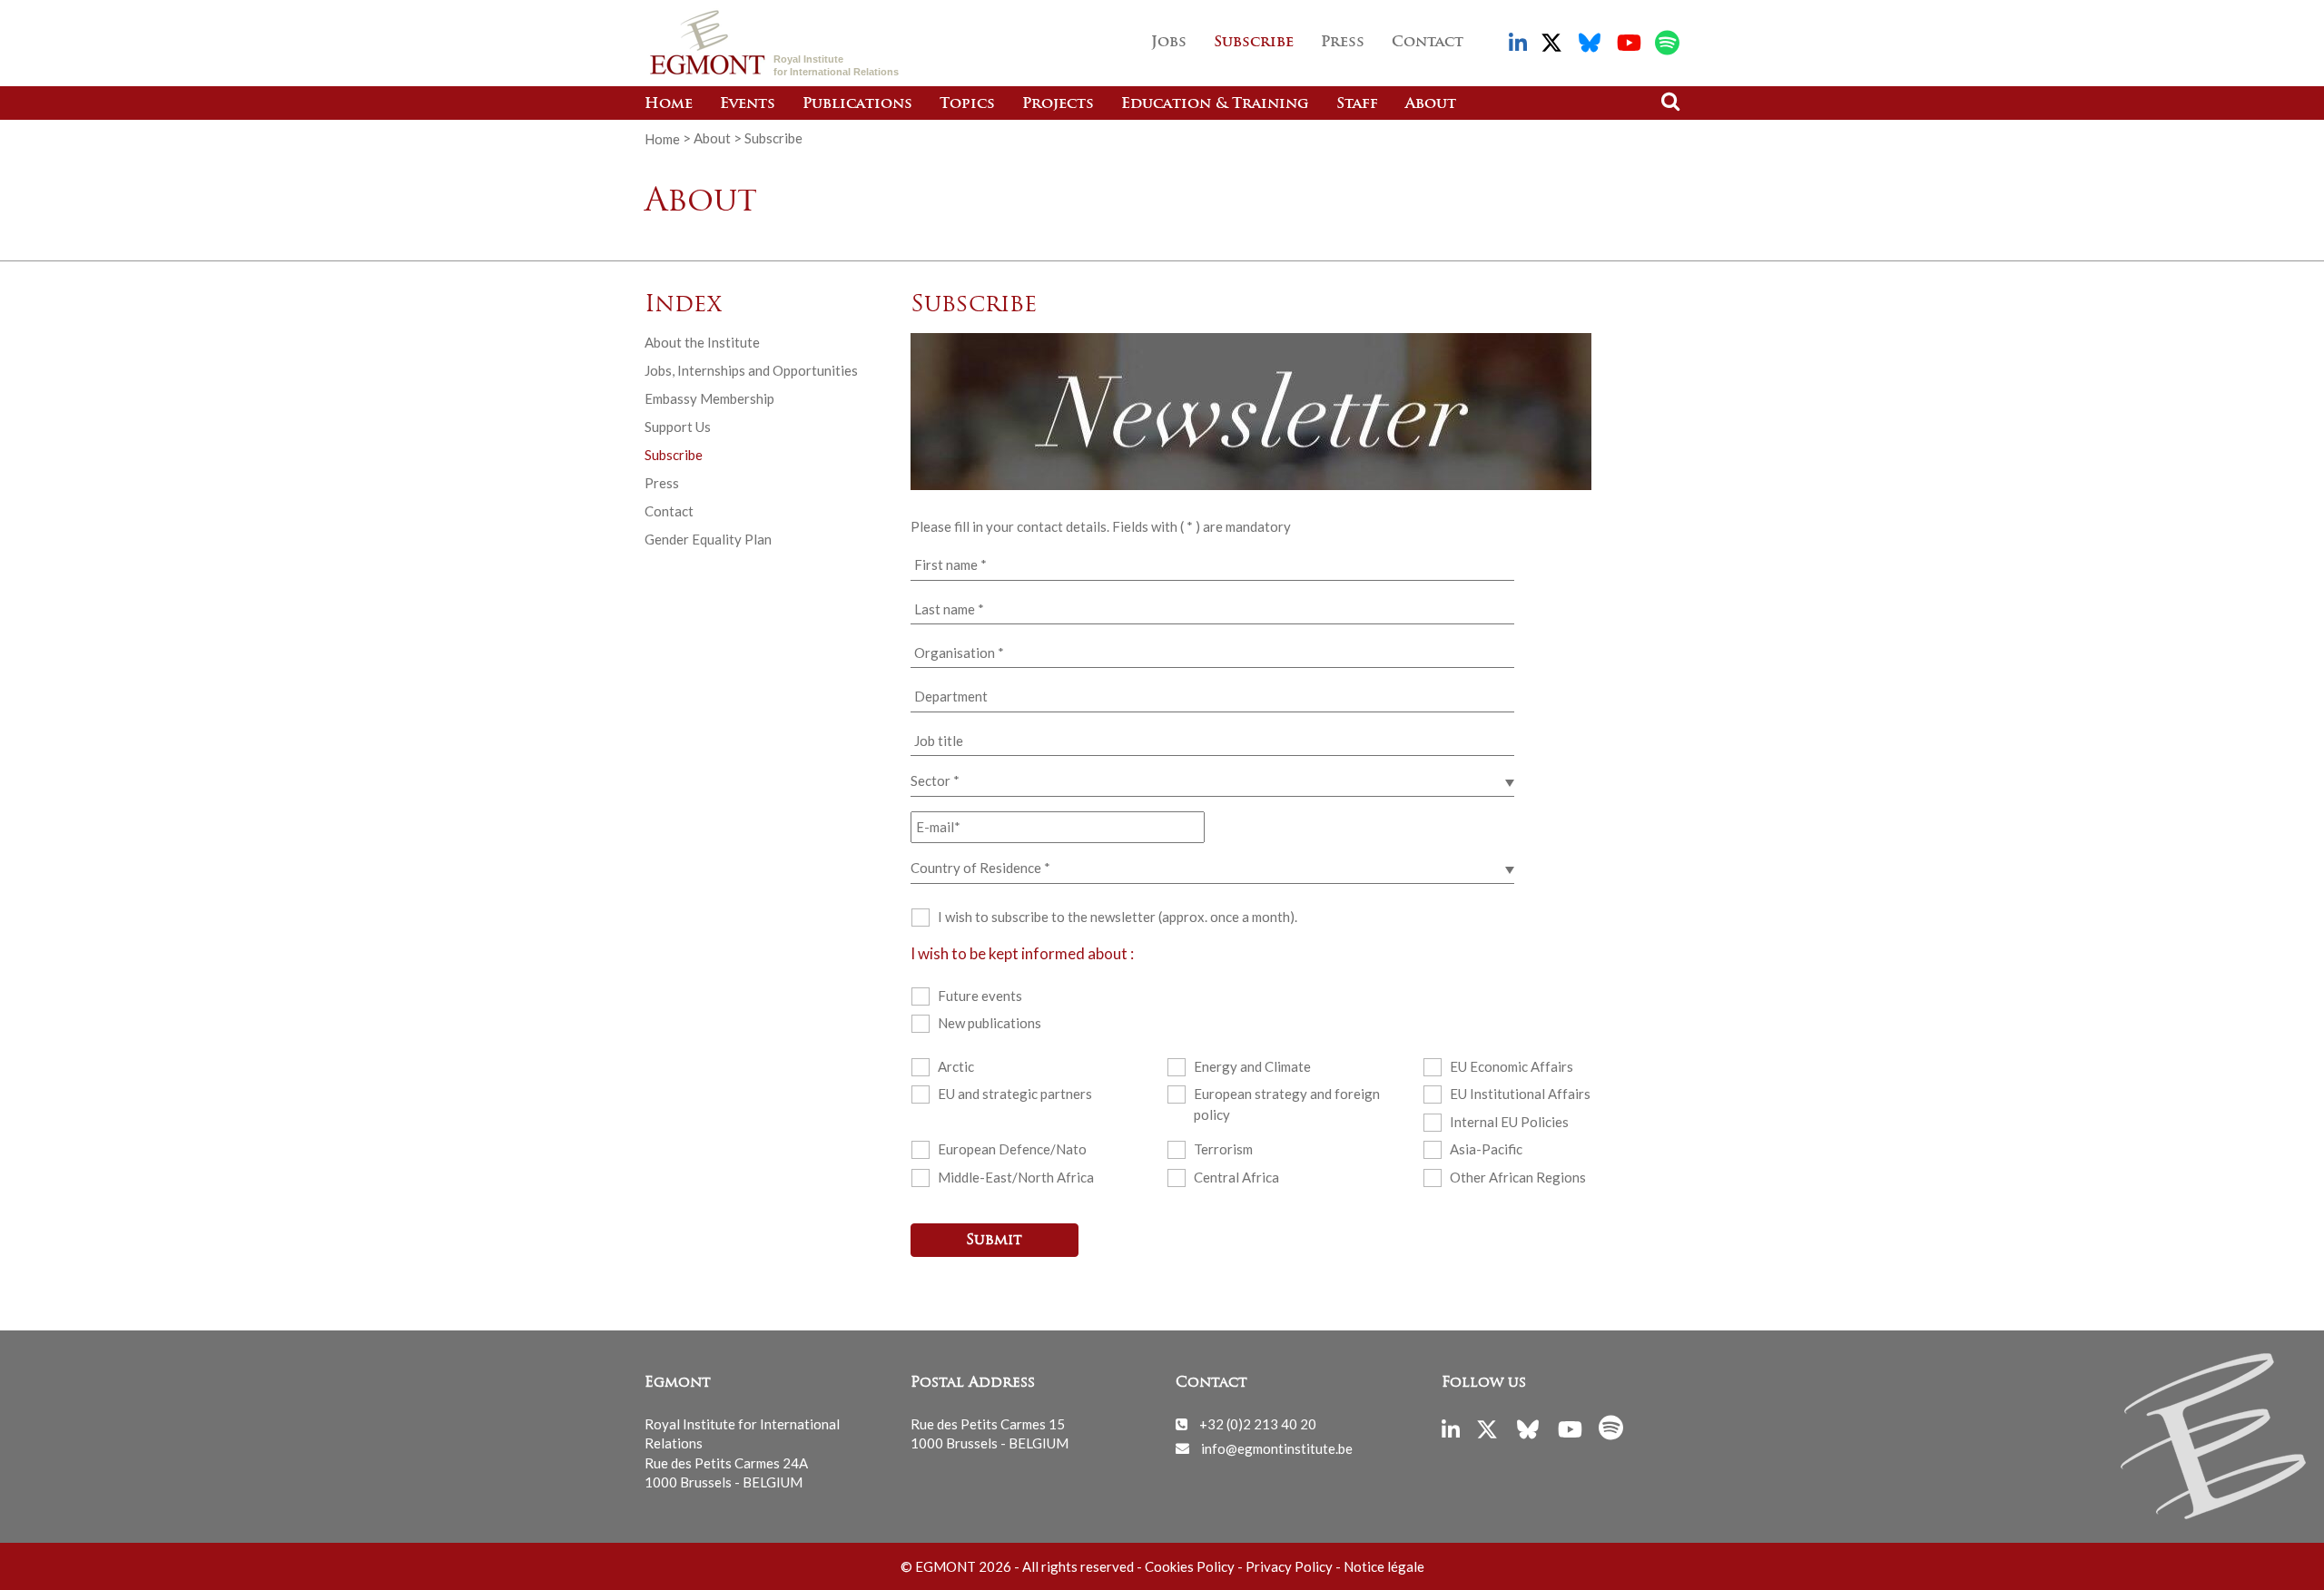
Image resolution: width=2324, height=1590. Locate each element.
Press (1343, 43)
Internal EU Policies (1509, 1122)
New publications (990, 1023)
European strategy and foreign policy (1287, 1104)
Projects (1058, 104)
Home (669, 104)
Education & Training (1215, 104)
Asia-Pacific (1486, 1149)
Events (748, 104)
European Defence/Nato (1012, 1149)
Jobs (1169, 43)
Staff (1357, 104)
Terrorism (1223, 1149)
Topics (967, 104)
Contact (1428, 43)
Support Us (678, 427)
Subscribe (1254, 43)
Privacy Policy (1289, 1566)
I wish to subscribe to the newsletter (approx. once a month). (1118, 917)
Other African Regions (1518, 1177)
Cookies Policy (1190, 1566)
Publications (857, 104)
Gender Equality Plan (708, 539)
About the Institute (702, 342)
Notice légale (1384, 1566)
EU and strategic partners (1015, 1094)
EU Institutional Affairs (1520, 1094)
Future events (980, 996)
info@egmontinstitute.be (1277, 1448)
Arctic (956, 1066)
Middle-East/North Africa (1016, 1177)
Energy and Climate (1252, 1066)
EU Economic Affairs (1512, 1066)
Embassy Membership (709, 398)
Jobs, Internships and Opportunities (751, 370)
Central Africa (1236, 1177)
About (1431, 104)
